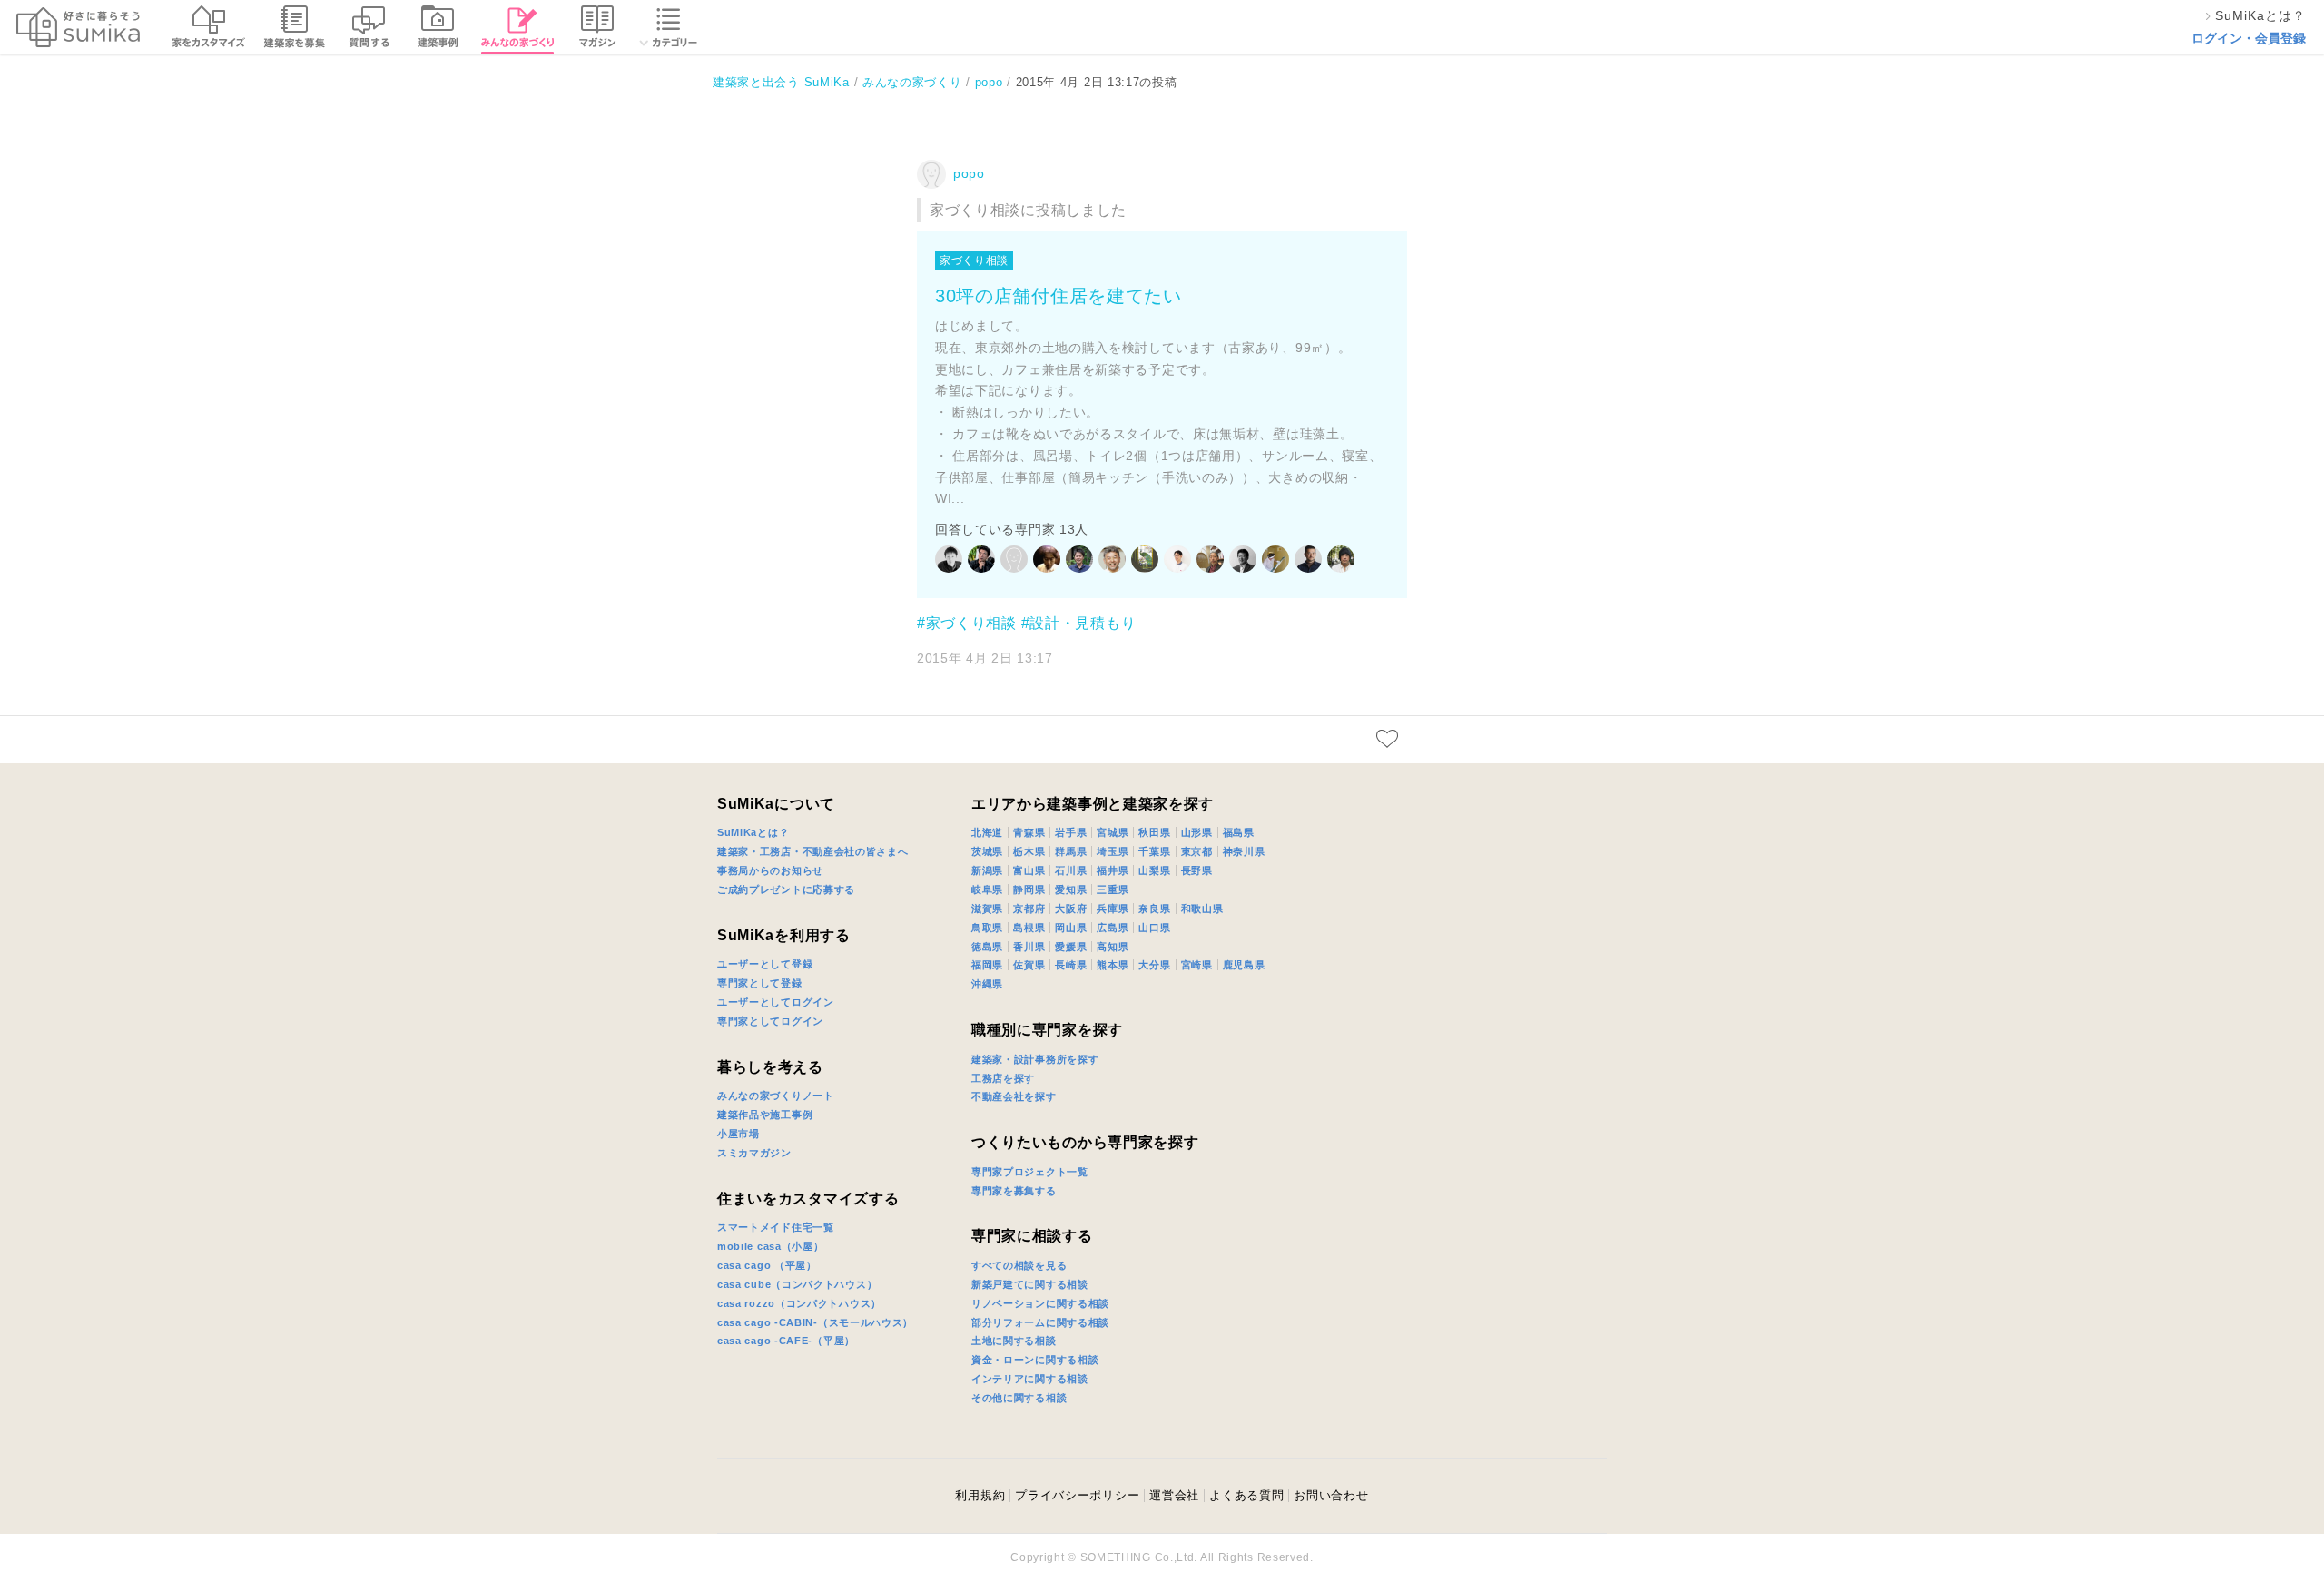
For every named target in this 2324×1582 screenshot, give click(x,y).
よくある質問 (1246, 1495)
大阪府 (1071, 909)
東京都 (1197, 851)
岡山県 (1071, 928)
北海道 (987, 832)
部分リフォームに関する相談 (1040, 1322)
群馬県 (1071, 851)
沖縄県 (987, 984)
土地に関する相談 (1014, 1341)
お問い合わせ (1331, 1495)
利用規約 (980, 1495)
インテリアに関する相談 (1030, 1379)
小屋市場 (739, 1134)
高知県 (1113, 947)
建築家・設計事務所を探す (1035, 1059)
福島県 (1239, 832)
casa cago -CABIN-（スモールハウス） (815, 1322)
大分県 (1154, 965)
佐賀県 (1029, 965)
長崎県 (1071, 965)
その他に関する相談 (1019, 1398)
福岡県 (987, 965)
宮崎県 (1197, 965)
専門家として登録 (760, 983)
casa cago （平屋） (767, 1265)
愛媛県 (1071, 947)
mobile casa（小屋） (771, 1246)
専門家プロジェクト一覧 (1030, 1172)
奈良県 (1154, 909)
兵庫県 (1113, 909)
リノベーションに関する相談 (1040, 1303)
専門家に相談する (1032, 1236)
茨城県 (987, 851)
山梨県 (1154, 870)
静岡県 (1029, 889)
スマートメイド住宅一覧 (776, 1227)
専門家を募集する (1014, 1191)
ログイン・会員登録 (2249, 38)
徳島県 (987, 947)
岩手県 (1071, 832)
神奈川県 (1244, 851)
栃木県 (1029, 851)
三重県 (1113, 889)
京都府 (1029, 909)
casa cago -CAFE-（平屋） (786, 1341)
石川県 (1071, 870)
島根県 (1029, 928)
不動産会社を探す (1014, 1096)
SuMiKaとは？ (753, 832)
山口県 (1154, 928)
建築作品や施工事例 (765, 1115)
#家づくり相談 (967, 623)
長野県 (1197, 870)
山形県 (1197, 832)
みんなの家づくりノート (776, 1096)
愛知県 (1071, 889)
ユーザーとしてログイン (776, 1002)
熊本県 (1113, 965)
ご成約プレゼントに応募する (786, 889)
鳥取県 (987, 928)
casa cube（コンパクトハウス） (797, 1284)
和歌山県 (1202, 909)
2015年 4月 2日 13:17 (985, 658)
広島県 (1113, 928)
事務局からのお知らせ (770, 870)
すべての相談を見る (1019, 1265)
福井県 (1113, 870)
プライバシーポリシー (1077, 1495)
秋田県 (1154, 832)
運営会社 (1174, 1495)
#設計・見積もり (1079, 623)
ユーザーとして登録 (765, 964)
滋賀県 (987, 909)
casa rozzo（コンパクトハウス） (799, 1303)
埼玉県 (1113, 851)
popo (969, 173)
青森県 (1029, 832)
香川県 (1029, 947)
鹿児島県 (1244, 965)
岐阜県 (987, 889)
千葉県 (1154, 851)
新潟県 (987, 870)
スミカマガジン (754, 1153)
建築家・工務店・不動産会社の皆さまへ (813, 851)
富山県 (1029, 870)
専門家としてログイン (770, 1021)
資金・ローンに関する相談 (1035, 1360)
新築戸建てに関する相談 (1030, 1284)
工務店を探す (1003, 1078)
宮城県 (1113, 832)
